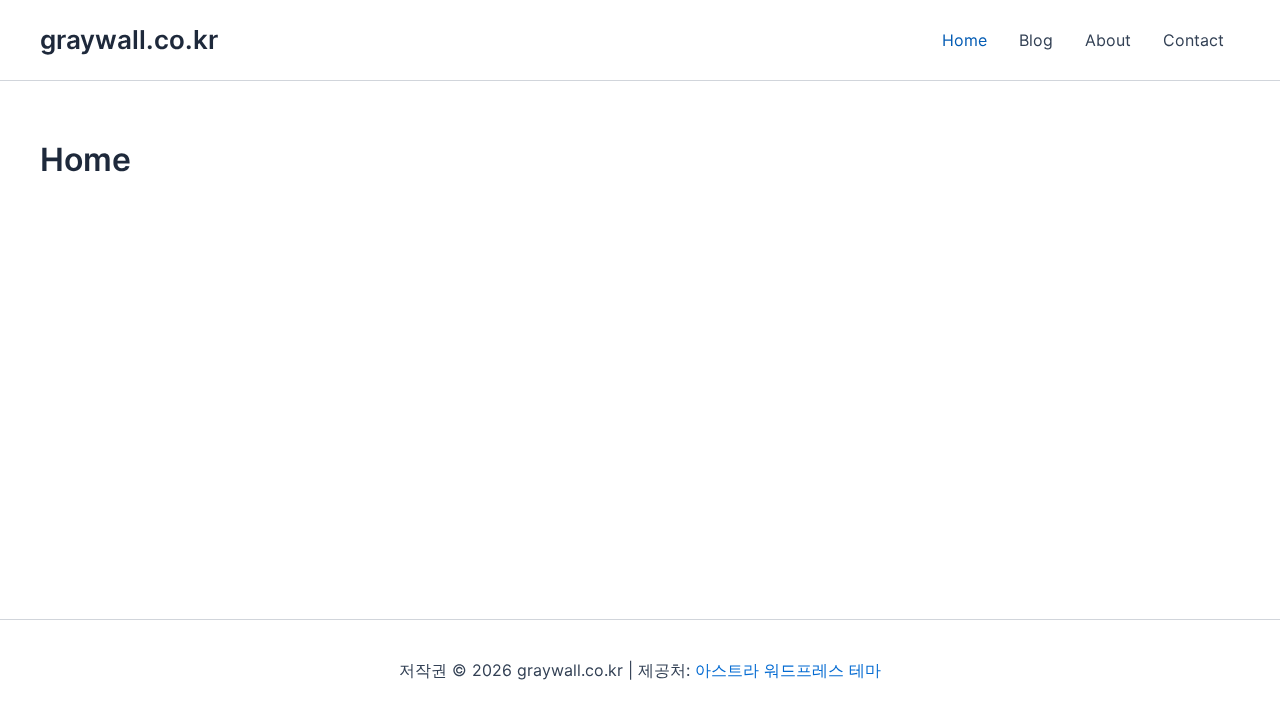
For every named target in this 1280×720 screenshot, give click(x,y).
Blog (1036, 40)
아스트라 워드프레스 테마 (788, 670)
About (1108, 40)
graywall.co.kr (129, 39)
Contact (1193, 40)
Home (964, 40)
